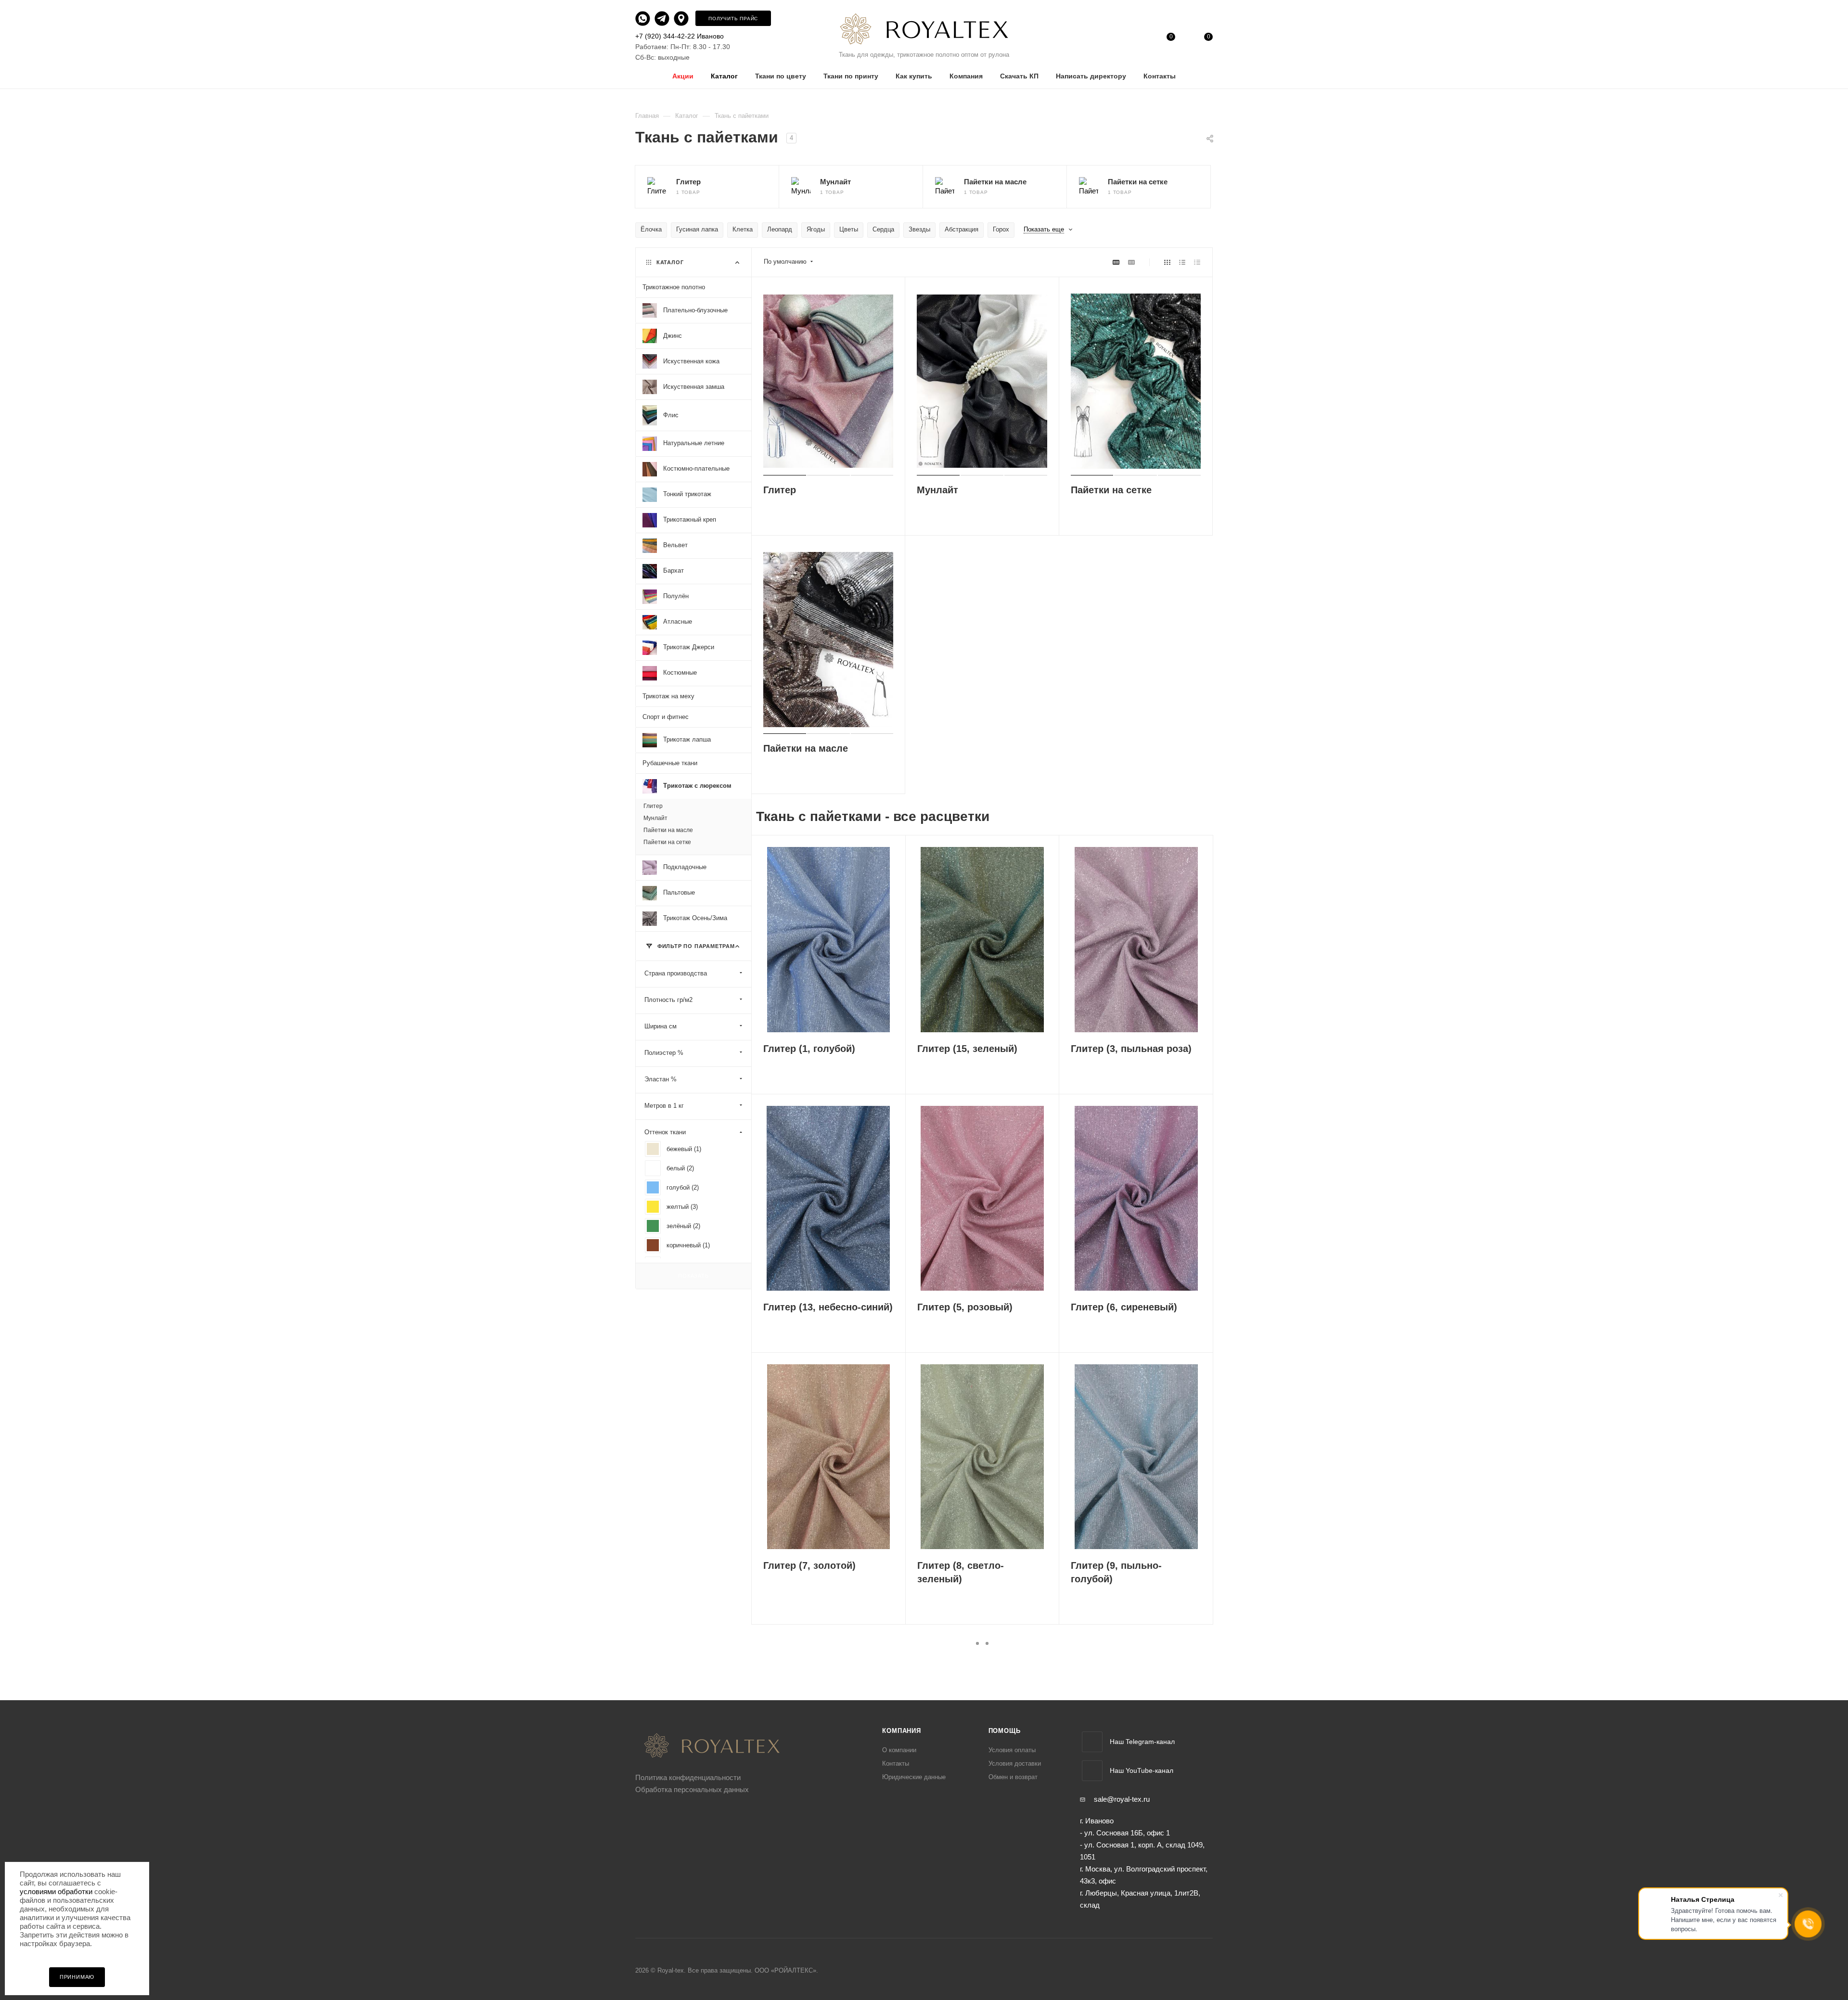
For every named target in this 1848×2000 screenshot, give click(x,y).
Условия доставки (1015, 1763)
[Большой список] (1131, 262)
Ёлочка (651, 229)
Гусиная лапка (697, 229)
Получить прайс (733, 19)
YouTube (1092, 1771)
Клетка (743, 229)
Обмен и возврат (1013, 1777)
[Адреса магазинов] (684, 18)
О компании (899, 1750)
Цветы (849, 229)
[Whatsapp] (644, 18)
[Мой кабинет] (1133, 39)
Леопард (780, 229)
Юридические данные (914, 1777)
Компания (901, 1731)
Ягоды (816, 229)
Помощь (1005, 1731)
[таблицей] (1197, 262)
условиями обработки (56, 1891)
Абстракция (962, 229)
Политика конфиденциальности (688, 1777)
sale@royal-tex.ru (1122, 1799)
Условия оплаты (1012, 1750)
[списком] (1182, 262)
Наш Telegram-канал (1142, 1742)
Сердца (883, 229)
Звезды (919, 229)
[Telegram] (663, 18)
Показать (693, 1276)
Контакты (896, 1763)
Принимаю (77, 1977)
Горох (1001, 229)
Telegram (1092, 1742)
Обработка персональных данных (692, 1789)
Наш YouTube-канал (1142, 1770)
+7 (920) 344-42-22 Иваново (680, 36)
